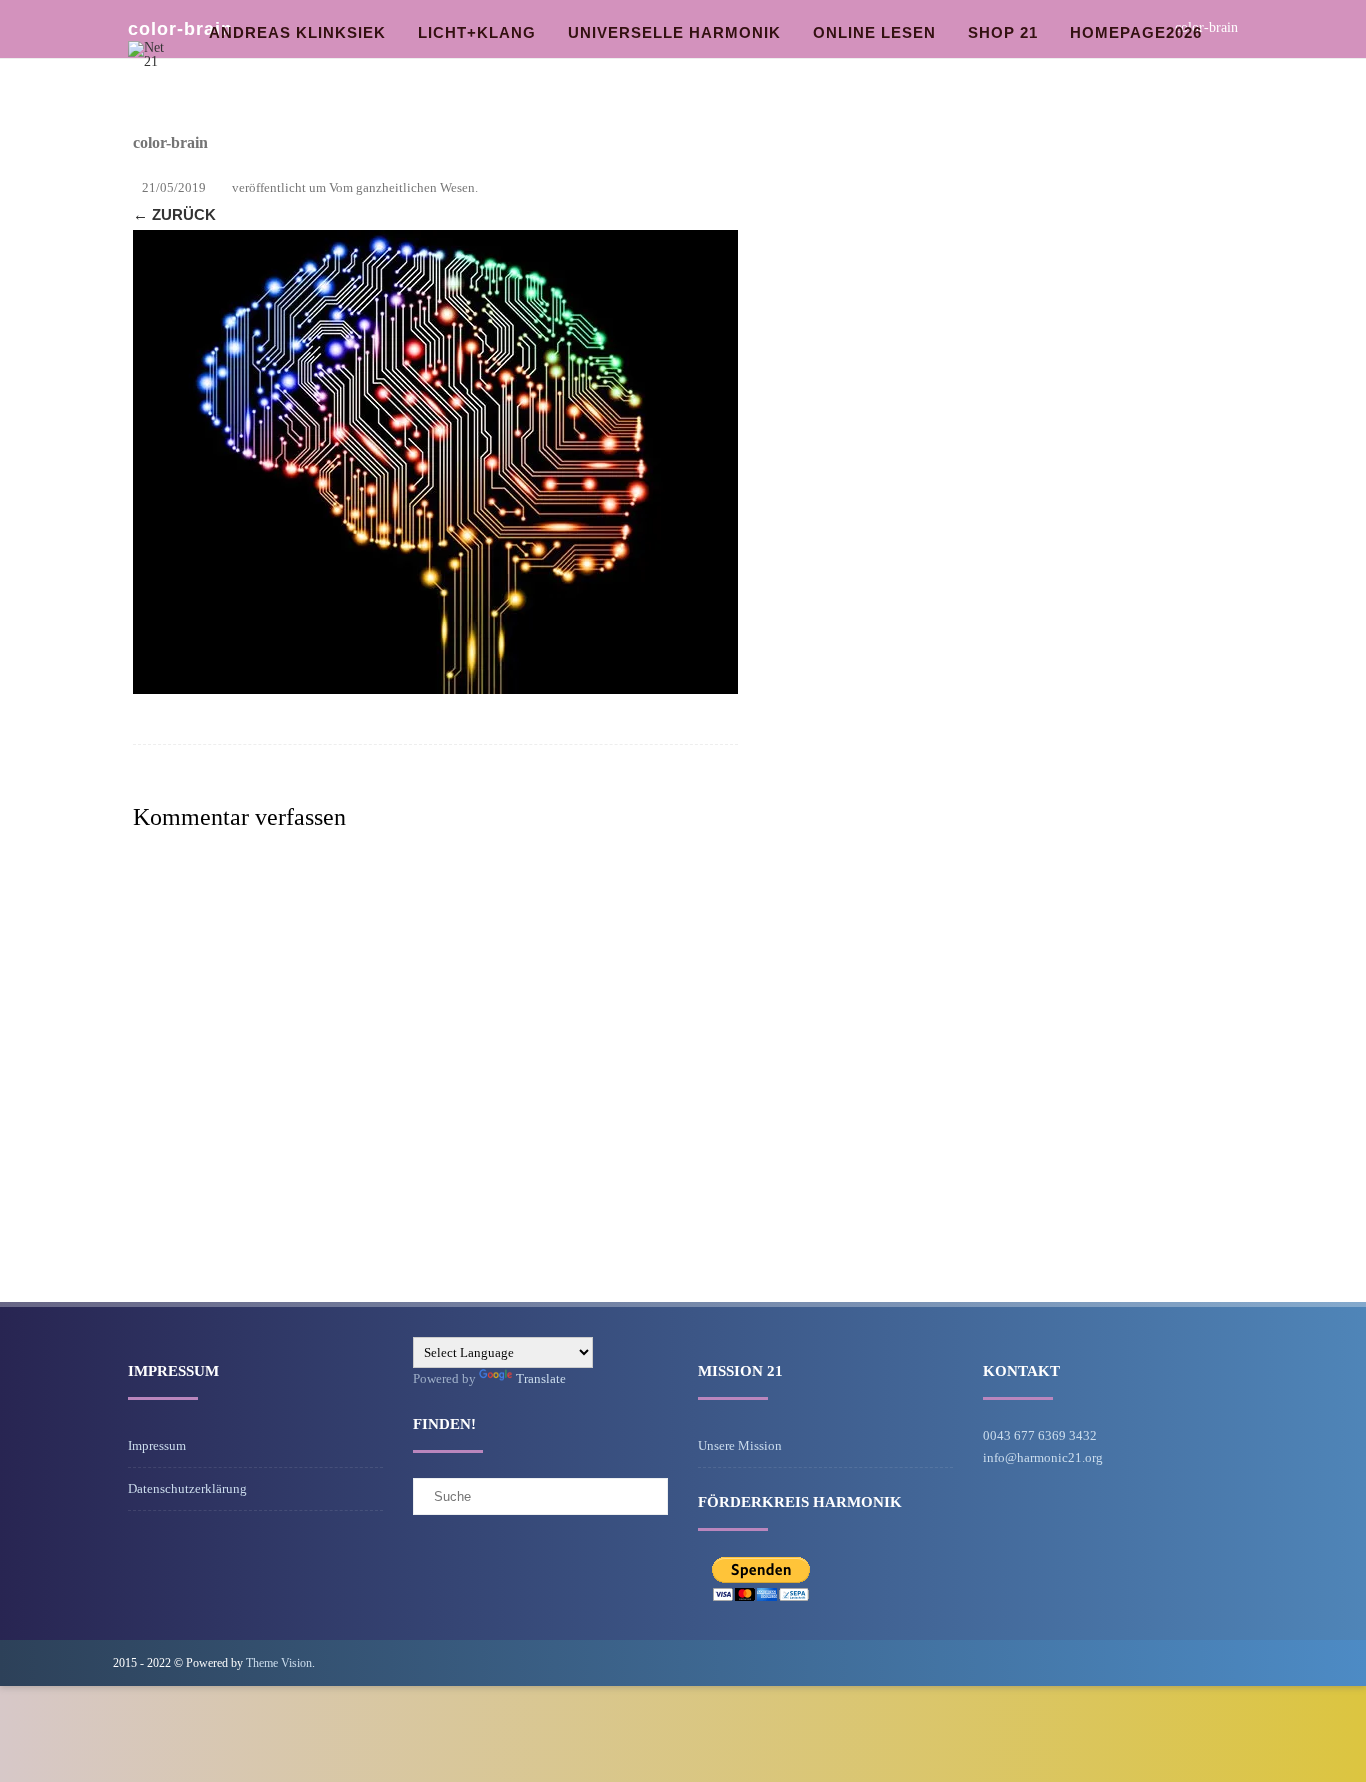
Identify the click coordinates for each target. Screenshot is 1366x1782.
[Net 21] (154, 61)
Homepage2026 (1136, 32)
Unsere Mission (740, 1445)
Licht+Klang (477, 32)
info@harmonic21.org (1043, 1457)
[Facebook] (1237, 1662)
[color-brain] (435, 462)
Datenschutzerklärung (187, 1488)
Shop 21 (1003, 32)
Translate (541, 1378)
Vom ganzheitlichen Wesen (402, 187)
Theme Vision (279, 1663)
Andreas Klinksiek (297, 32)
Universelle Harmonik (674, 32)
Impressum (157, 1445)
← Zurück (174, 214)
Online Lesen (874, 32)
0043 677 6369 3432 (1040, 1435)
